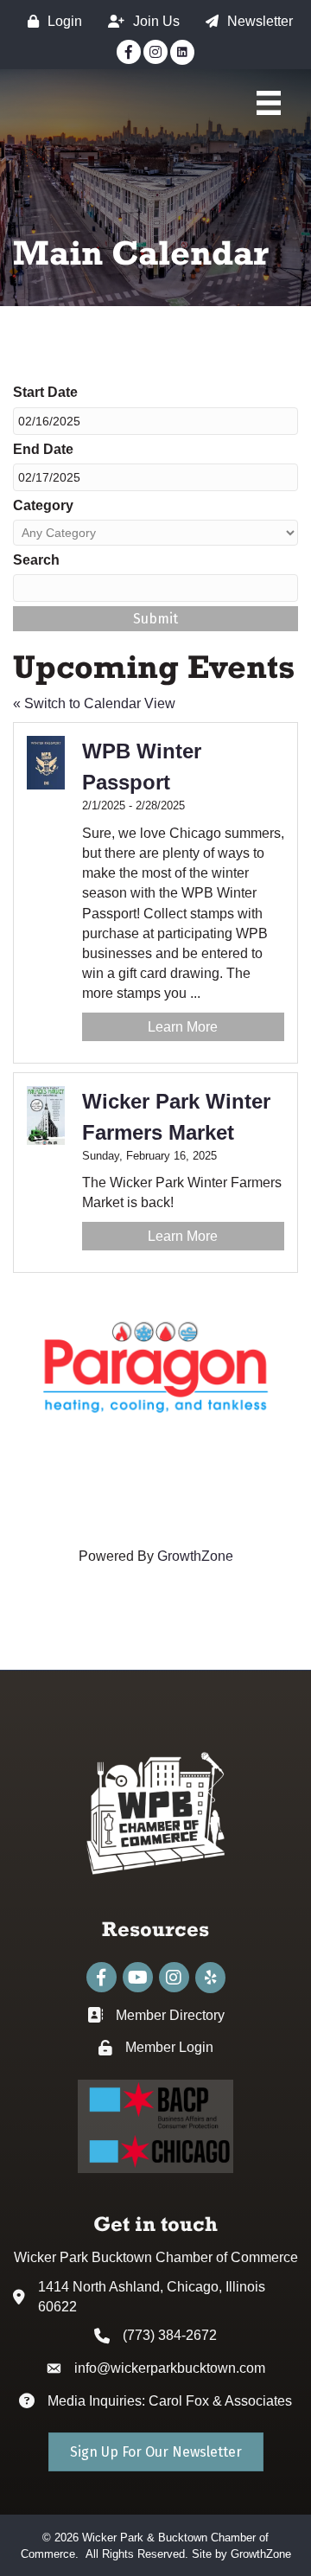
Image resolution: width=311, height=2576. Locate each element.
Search (36, 560)
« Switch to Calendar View (94, 703)
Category (43, 505)
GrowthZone (195, 1556)
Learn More (183, 1027)
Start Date (45, 392)
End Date (43, 449)
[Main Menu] (269, 103)
